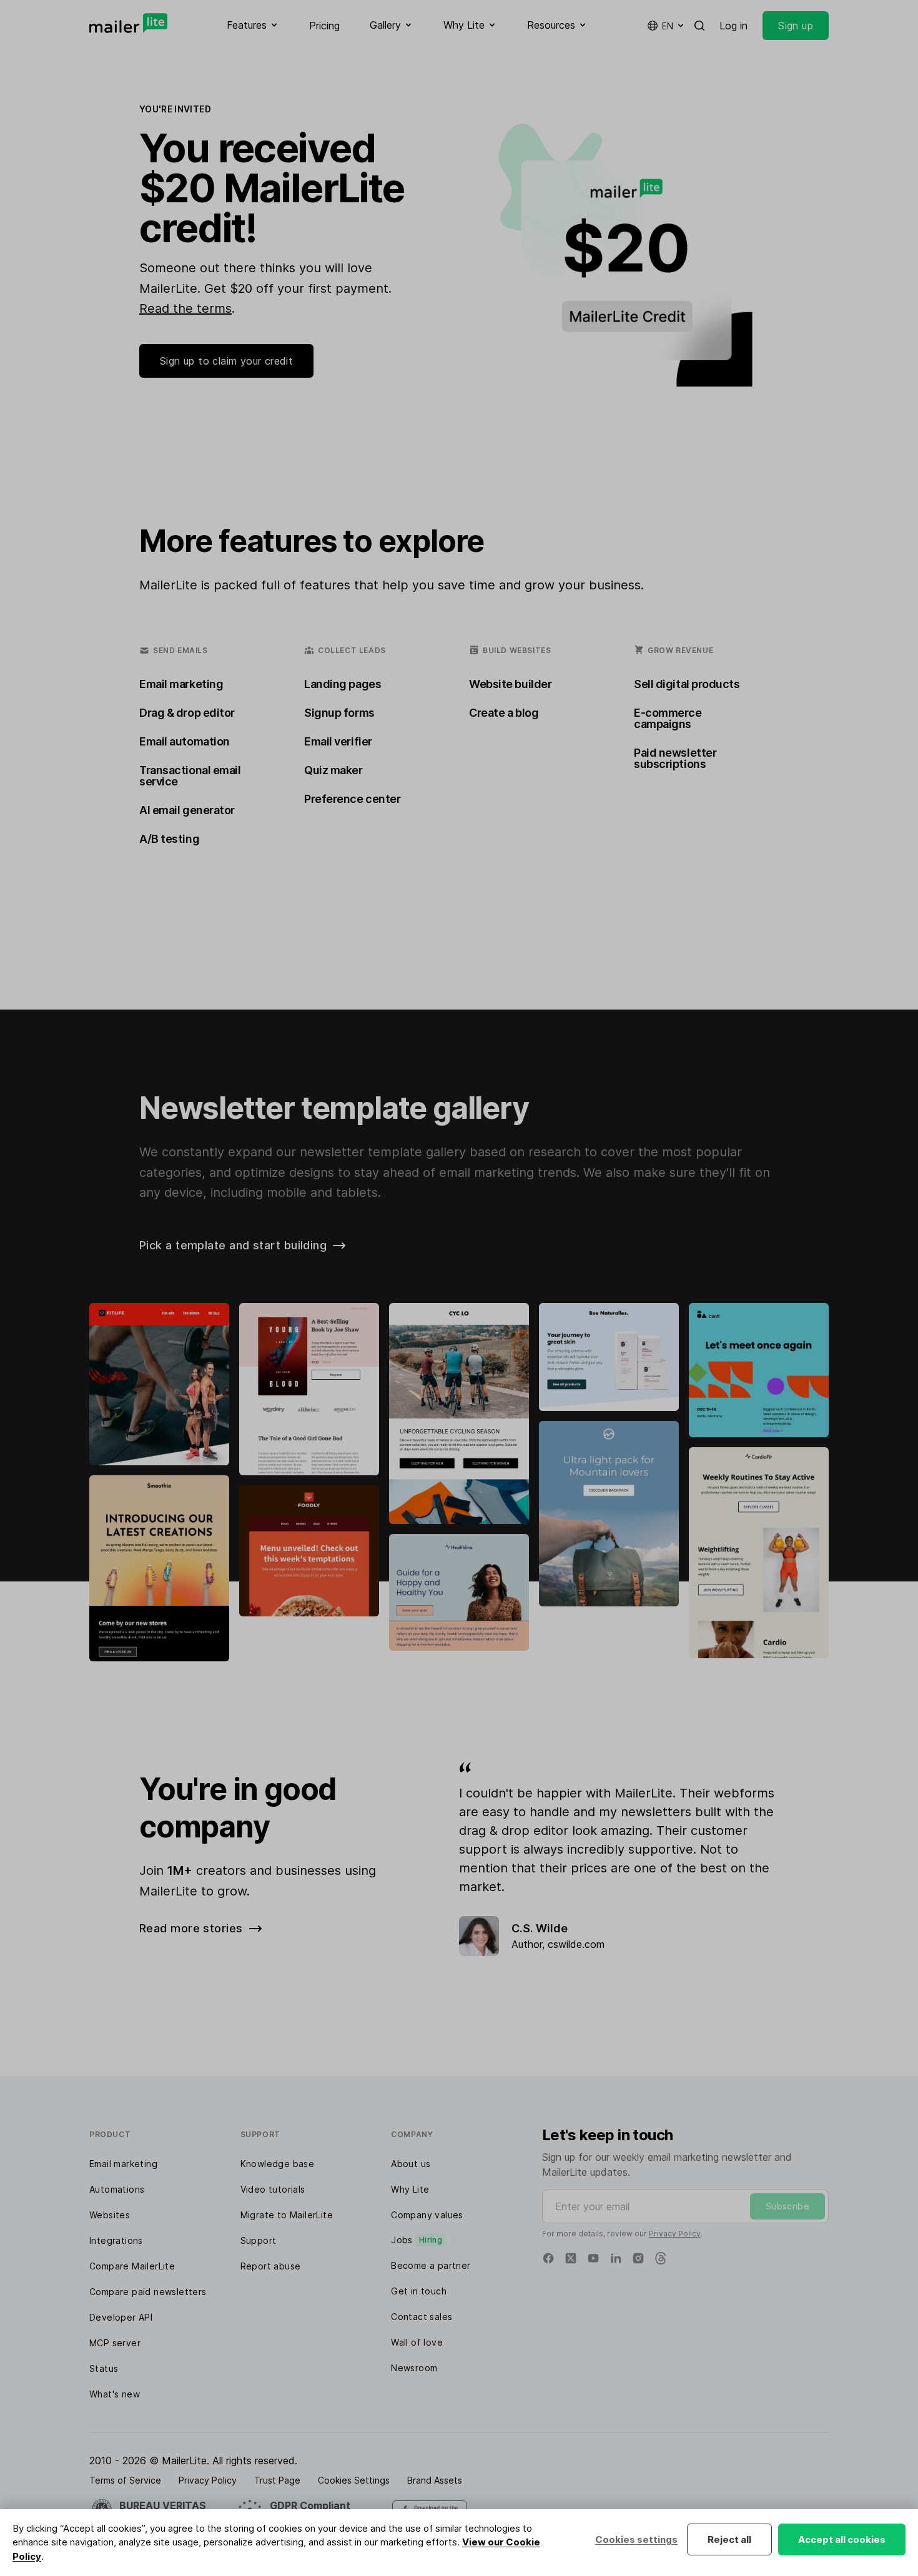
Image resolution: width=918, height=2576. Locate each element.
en (668, 26)
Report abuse (271, 2266)
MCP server (115, 2343)
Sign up (796, 26)
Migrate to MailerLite (287, 2215)
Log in (733, 26)
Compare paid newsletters (148, 2292)
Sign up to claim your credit (226, 361)
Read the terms (185, 308)
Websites (110, 2215)
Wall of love (417, 2342)
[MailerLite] (128, 23)
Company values (427, 2215)
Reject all (729, 2539)
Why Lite (410, 2189)
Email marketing (123, 2164)
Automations (117, 2189)
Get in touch (419, 2291)
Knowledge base (278, 2164)
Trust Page (277, 2480)
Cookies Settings (354, 2480)
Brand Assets (435, 2480)
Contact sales (422, 2317)
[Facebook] (548, 2258)
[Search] (699, 26)
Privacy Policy (675, 2234)
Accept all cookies (842, 2539)
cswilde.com (576, 1944)
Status (104, 2368)
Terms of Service (125, 2480)
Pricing (324, 26)
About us (411, 2164)
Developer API (121, 2317)
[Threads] (661, 2258)
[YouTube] (593, 2258)
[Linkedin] (616, 2258)
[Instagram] (638, 2258)
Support (259, 2240)
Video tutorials (273, 2189)
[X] (571, 2258)
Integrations (116, 2240)
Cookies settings (636, 2539)
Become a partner (431, 2265)
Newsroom (414, 2368)
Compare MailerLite (132, 2266)
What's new (115, 2394)
